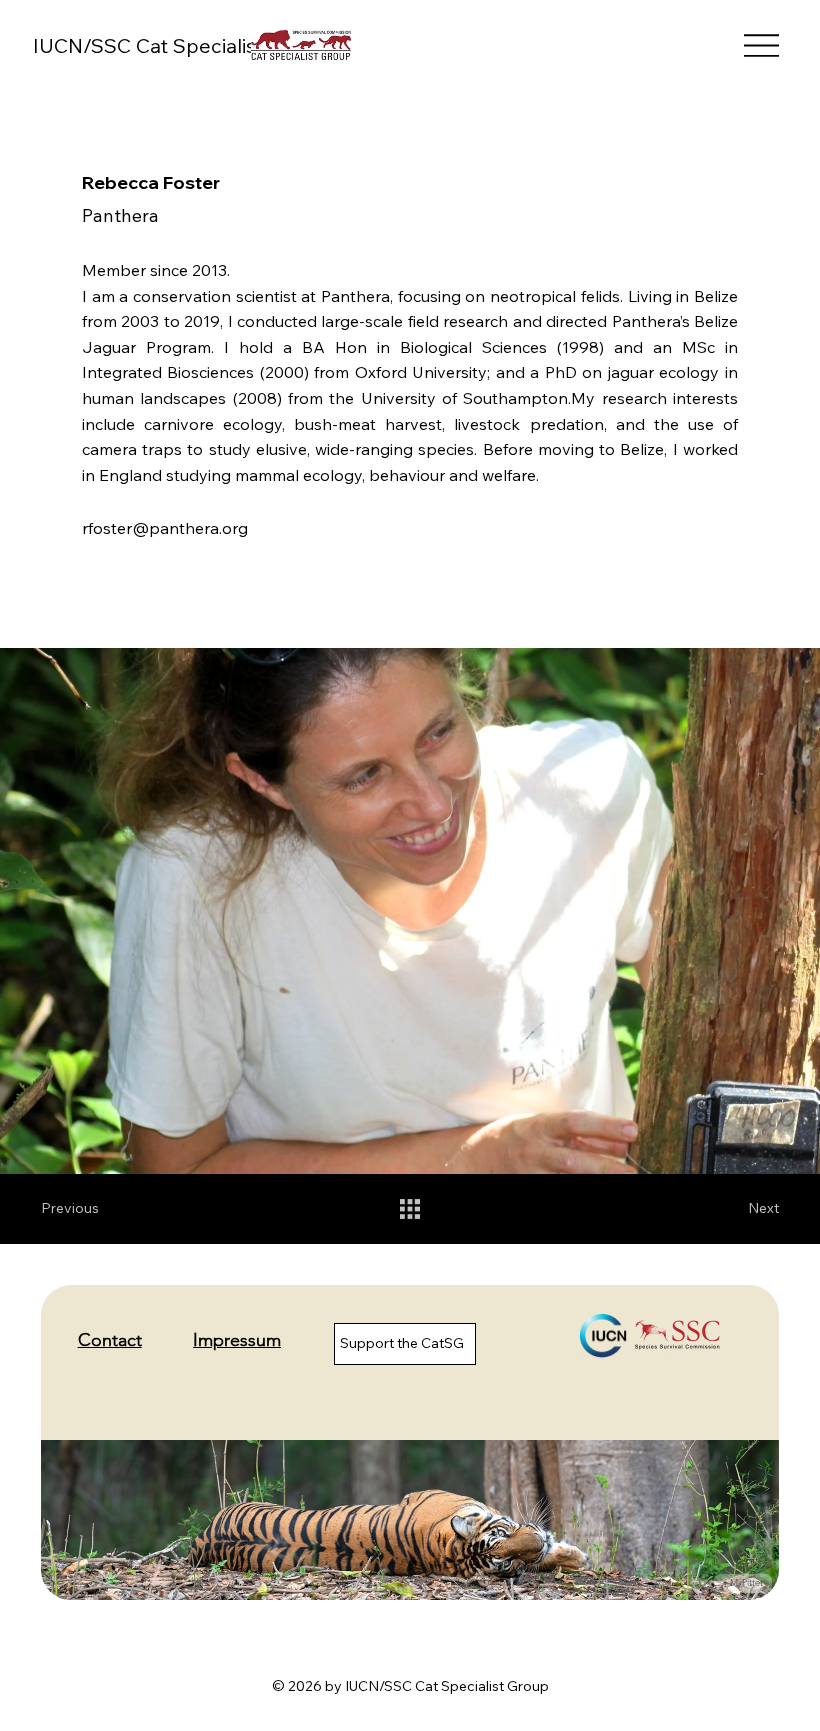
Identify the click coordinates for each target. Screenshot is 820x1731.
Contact (110, 1340)
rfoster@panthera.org (165, 528)
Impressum (237, 1340)
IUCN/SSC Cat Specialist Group (181, 45)
